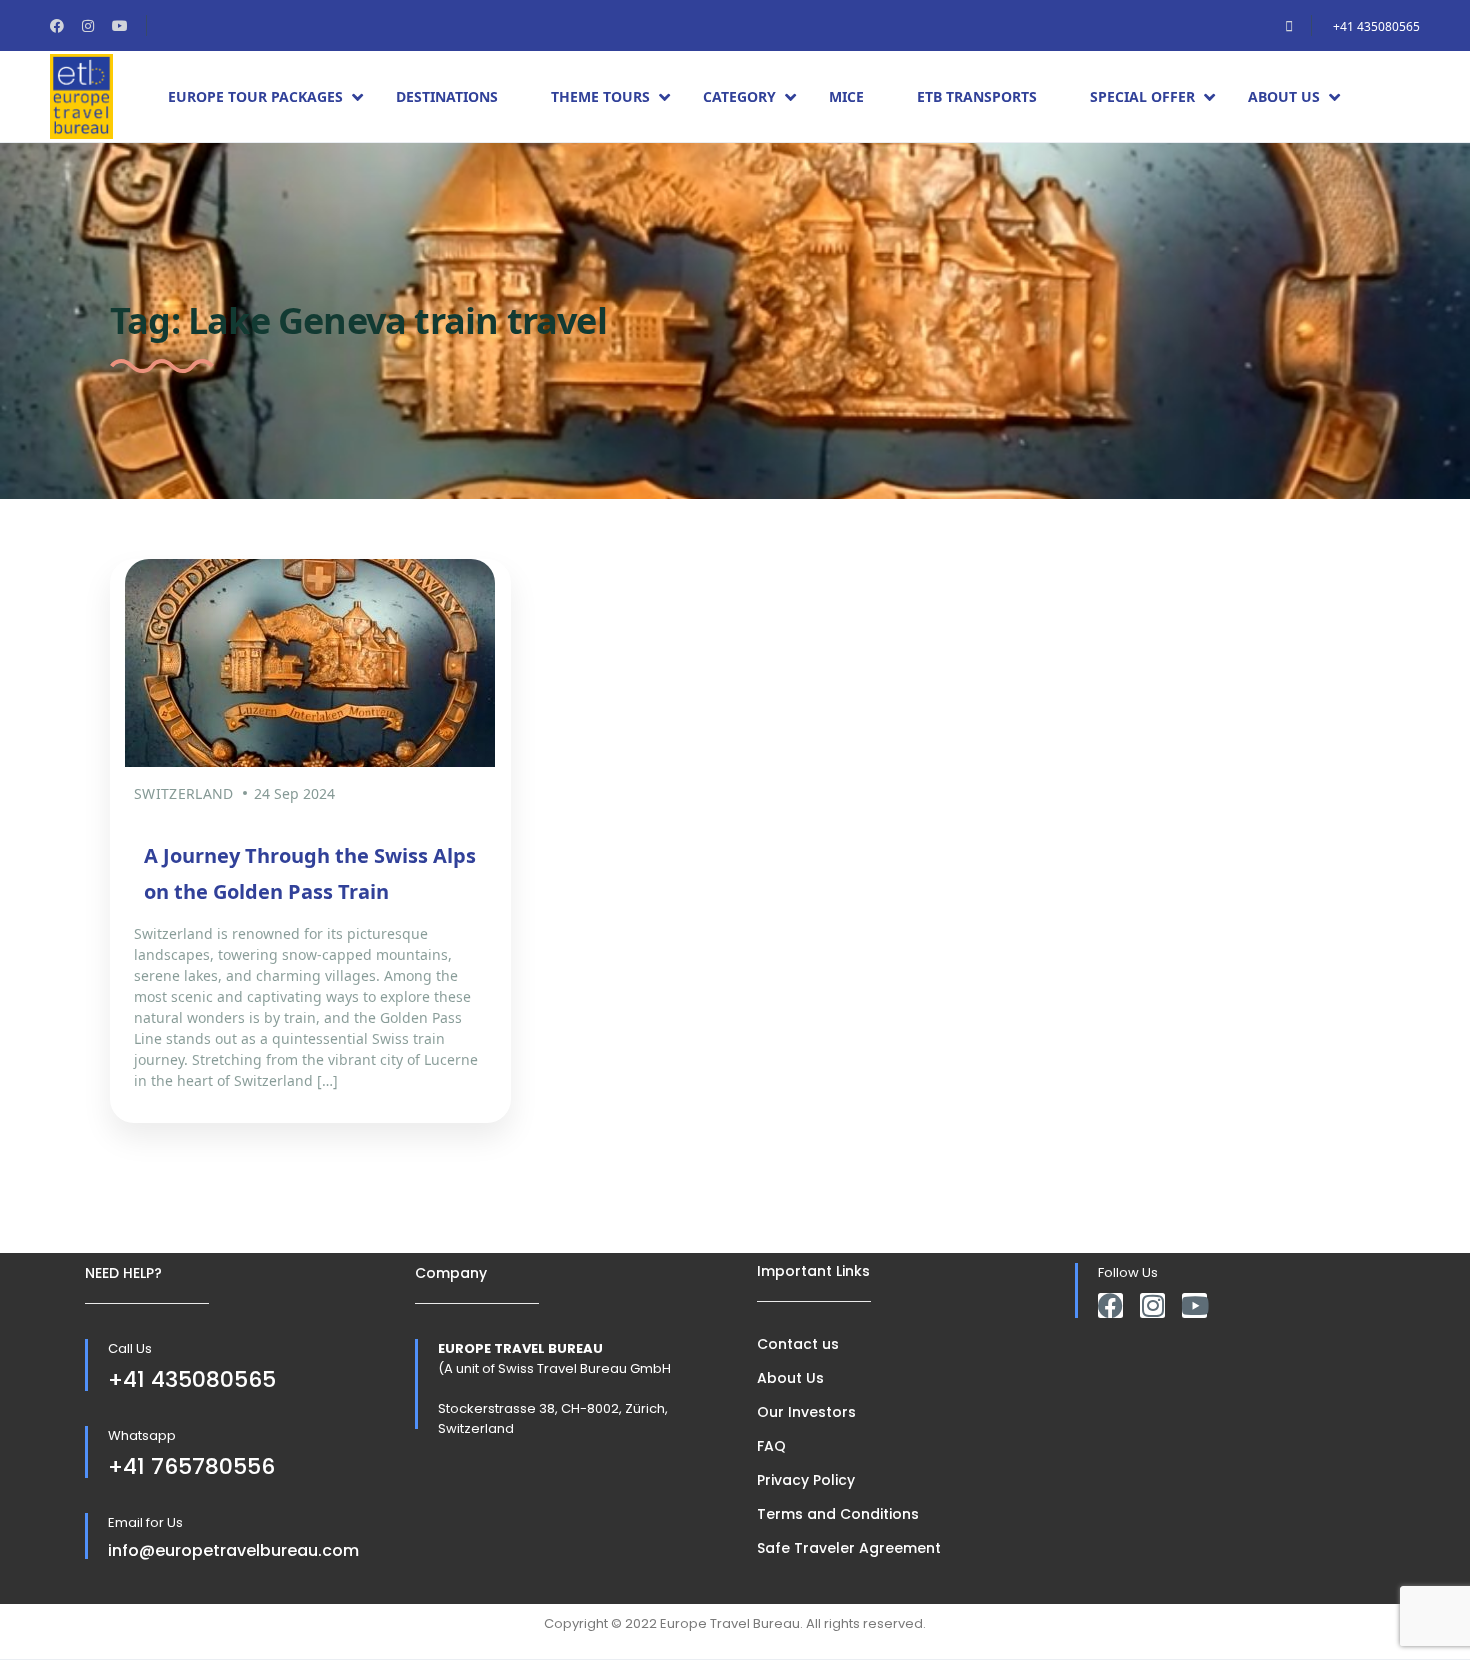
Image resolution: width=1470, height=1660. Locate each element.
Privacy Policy (806, 1480)
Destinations (447, 96)
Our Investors (806, 1412)
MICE (846, 96)
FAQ (771, 1446)
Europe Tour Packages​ (255, 96)
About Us (1284, 96)
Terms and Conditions (838, 1514)
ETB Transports (977, 96)
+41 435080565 (1376, 26)
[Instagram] (1152, 1305)
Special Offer (1142, 96)
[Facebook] (1110, 1305)
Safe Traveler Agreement (849, 1548)
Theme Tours (600, 96)
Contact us (798, 1344)
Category (739, 96)
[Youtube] (1194, 1305)
